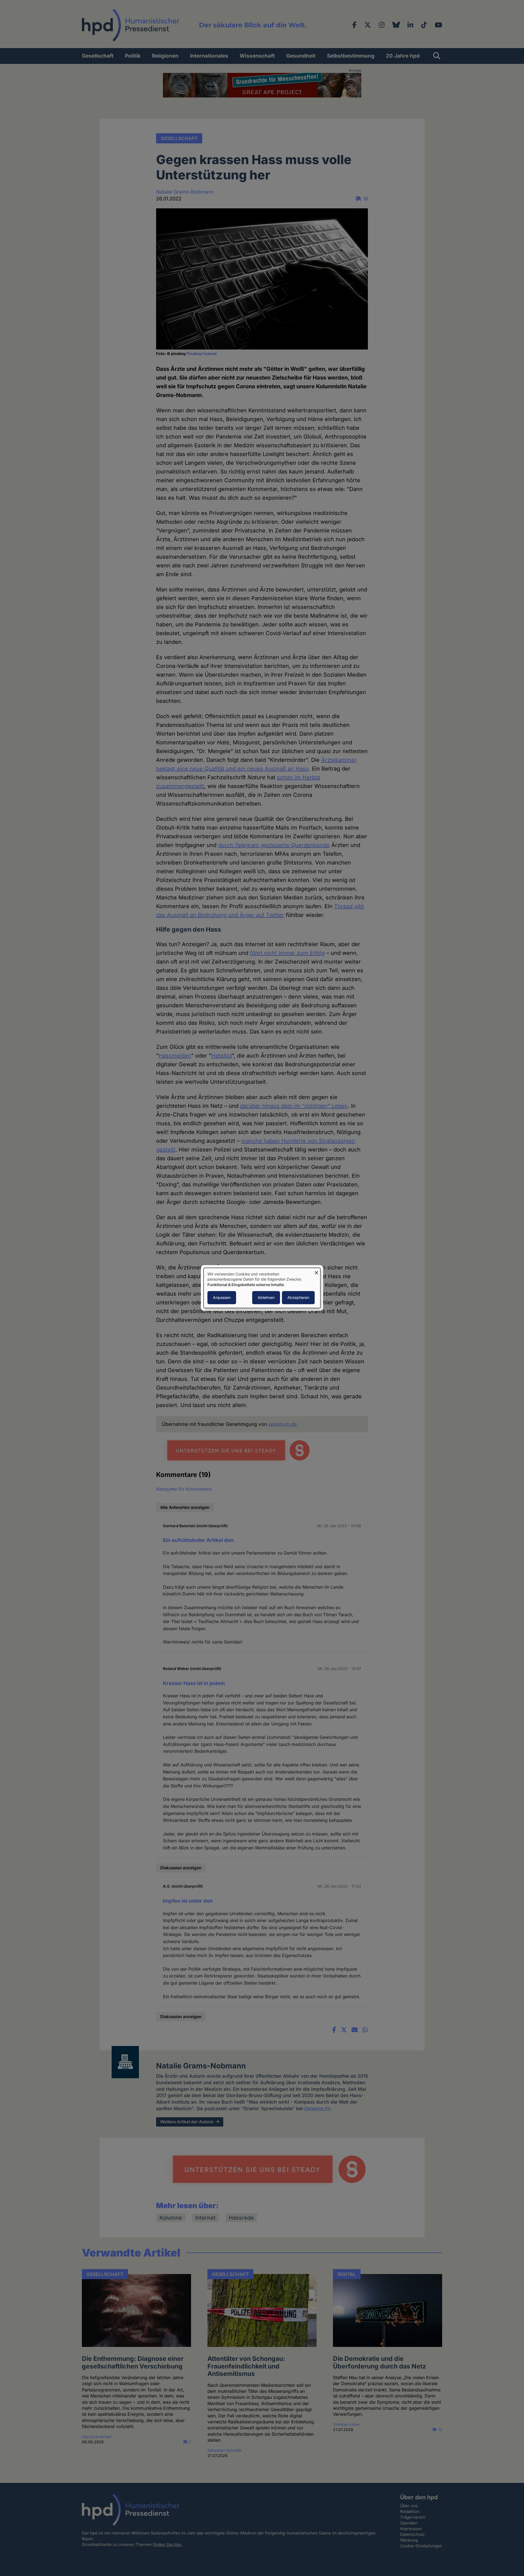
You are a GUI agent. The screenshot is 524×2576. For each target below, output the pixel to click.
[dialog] (262, 1288)
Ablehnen (266, 1298)
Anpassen (222, 1298)
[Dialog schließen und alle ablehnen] (316, 1271)
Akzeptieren (298, 1298)
